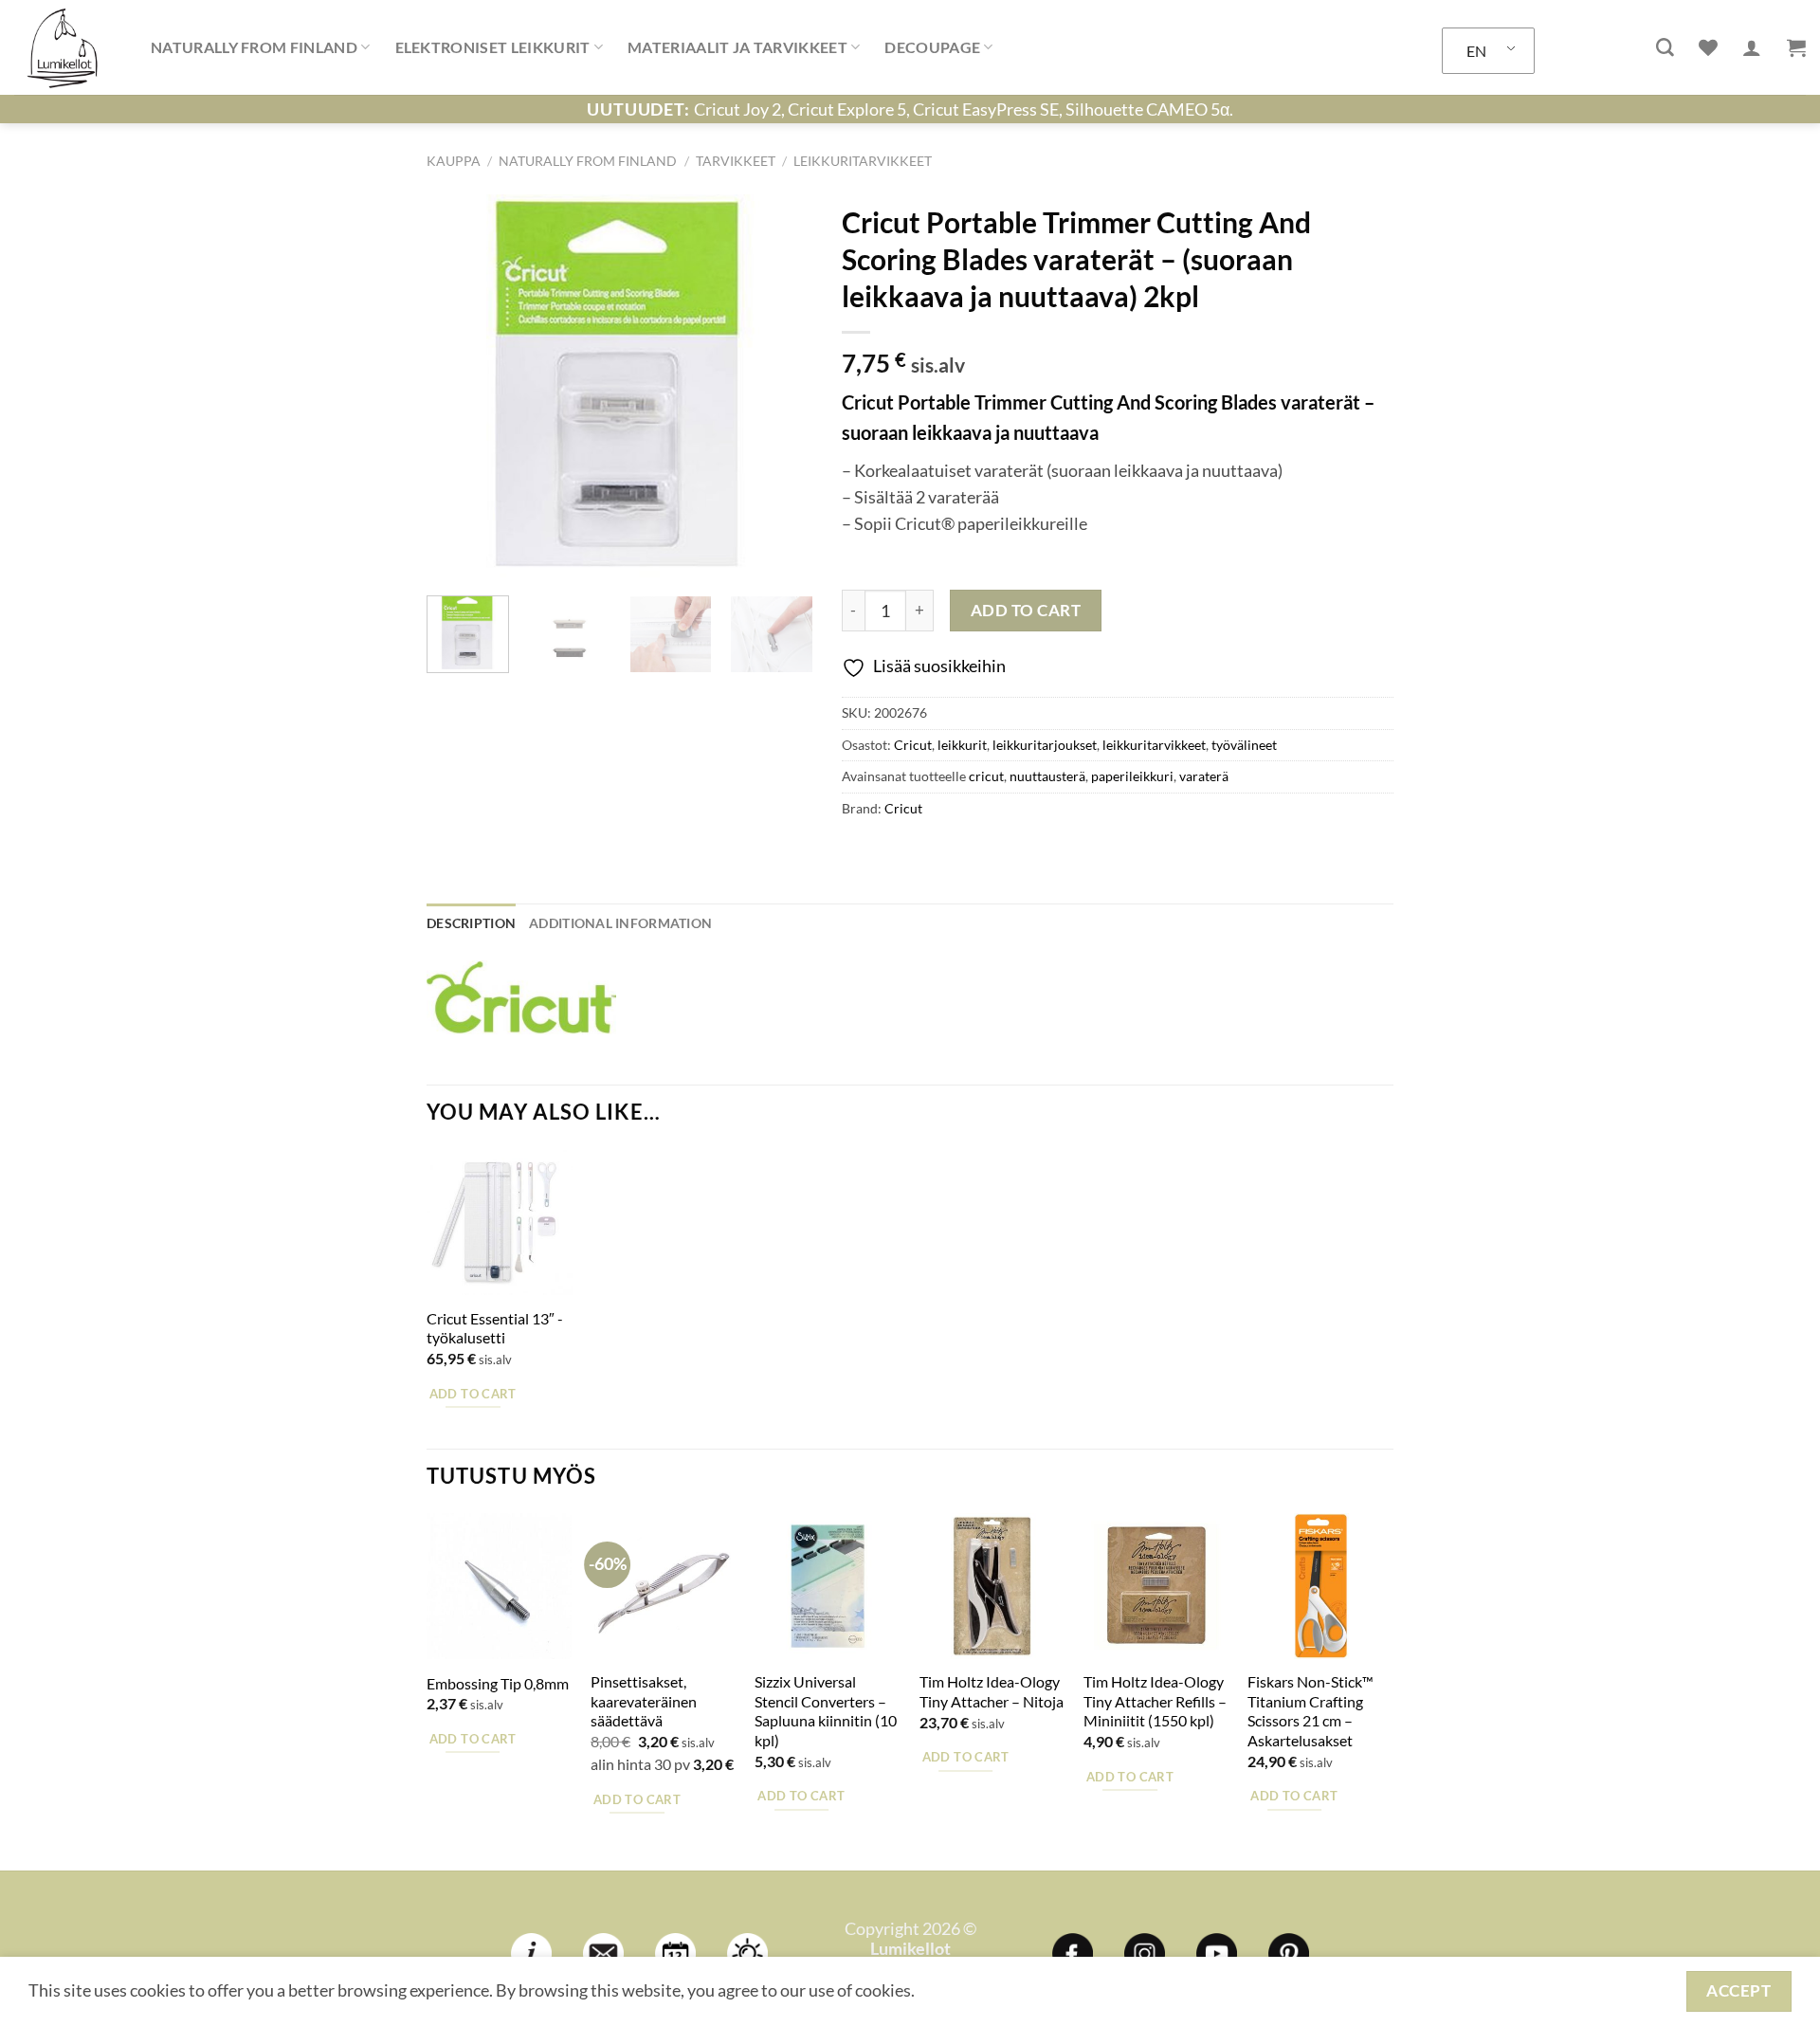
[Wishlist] (1708, 47)
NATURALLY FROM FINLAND (254, 47)
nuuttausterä (1047, 776)
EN (1476, 51)
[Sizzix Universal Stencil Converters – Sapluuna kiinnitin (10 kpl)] (828, 1586)
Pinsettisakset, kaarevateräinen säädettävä (644, 1701)
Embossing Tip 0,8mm (498, 1683)
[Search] (1665, 48)
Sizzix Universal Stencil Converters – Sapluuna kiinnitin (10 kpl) (826, 1711)
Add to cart (1026, 610)
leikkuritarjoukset (1045, 745)
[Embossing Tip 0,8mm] (500, 1586)
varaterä (1204, 776)
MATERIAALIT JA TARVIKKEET (737, 47)
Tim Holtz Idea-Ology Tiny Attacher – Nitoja (992, 1691)
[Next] (781, 388)
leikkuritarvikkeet (863, 161)
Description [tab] (471, 923)
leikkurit (962, 745)
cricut (986, 776)
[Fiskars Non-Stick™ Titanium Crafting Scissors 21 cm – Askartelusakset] (1320, 1586)
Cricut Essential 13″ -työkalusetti (495, 1328)
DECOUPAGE (932, 47)
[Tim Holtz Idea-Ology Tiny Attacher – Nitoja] (992, 1586)
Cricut (913, 745)
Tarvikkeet (736, 161)
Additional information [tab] (620, 923)
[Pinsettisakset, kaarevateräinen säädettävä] (664, 1586)
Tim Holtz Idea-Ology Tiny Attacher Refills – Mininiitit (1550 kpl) (1155, 1701)
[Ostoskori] (1796, 47)
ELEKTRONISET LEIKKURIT (493, 47)
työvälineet (1244, 745)
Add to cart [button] (473, 1394)
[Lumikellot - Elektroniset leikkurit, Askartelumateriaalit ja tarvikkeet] (68, 47)
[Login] (1752, 47)
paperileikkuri (1132, 776)
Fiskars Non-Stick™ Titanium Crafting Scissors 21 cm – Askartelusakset (1310, 1711)
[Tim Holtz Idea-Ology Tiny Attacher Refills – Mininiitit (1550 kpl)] (1156, 1586)
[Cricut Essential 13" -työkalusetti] (500, 1223)
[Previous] (458, 388)
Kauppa (454, 161)
